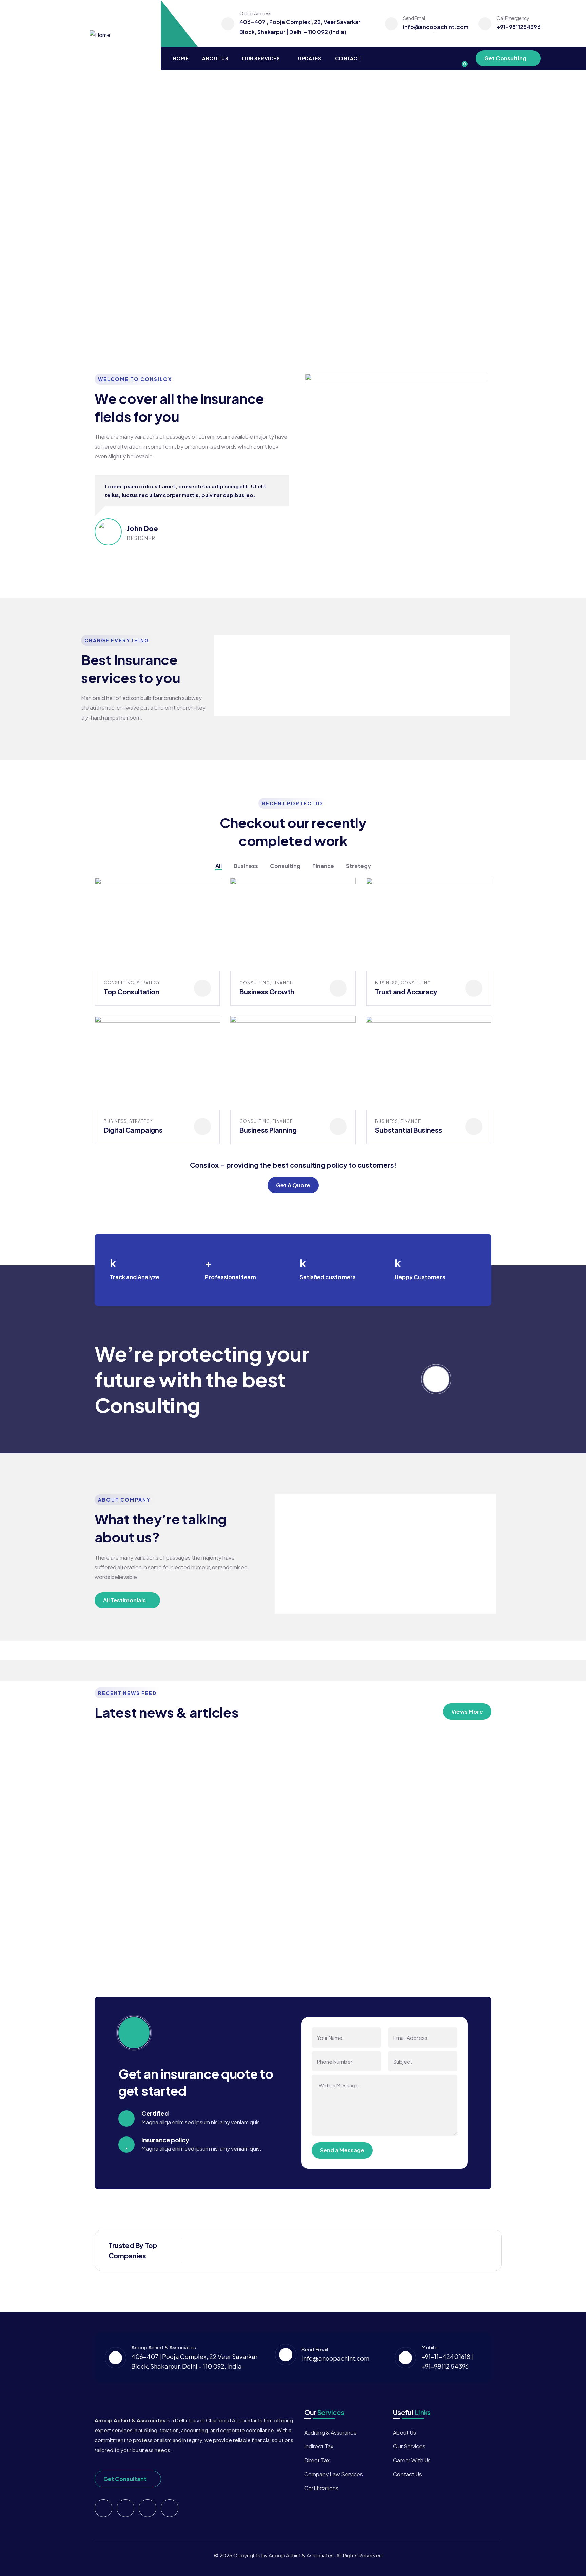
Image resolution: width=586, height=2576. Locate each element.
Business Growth (267, 991)
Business (387, 983)
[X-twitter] (103, 2508)
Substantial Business (409, 1130)
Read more (117, 1944)
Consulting (119, 983)
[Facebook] (125, 2508)
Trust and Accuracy (406, 991)
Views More (467, 1711)
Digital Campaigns (133, 1130)
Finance (282, 983)
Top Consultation (132, 991)
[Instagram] (148, 2508)
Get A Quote (293, 1185)
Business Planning (268, 1130)
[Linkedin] (170, 2508)
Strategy (148, 983)
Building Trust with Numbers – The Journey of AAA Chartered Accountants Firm (129, 1817)
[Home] (100, 35)
